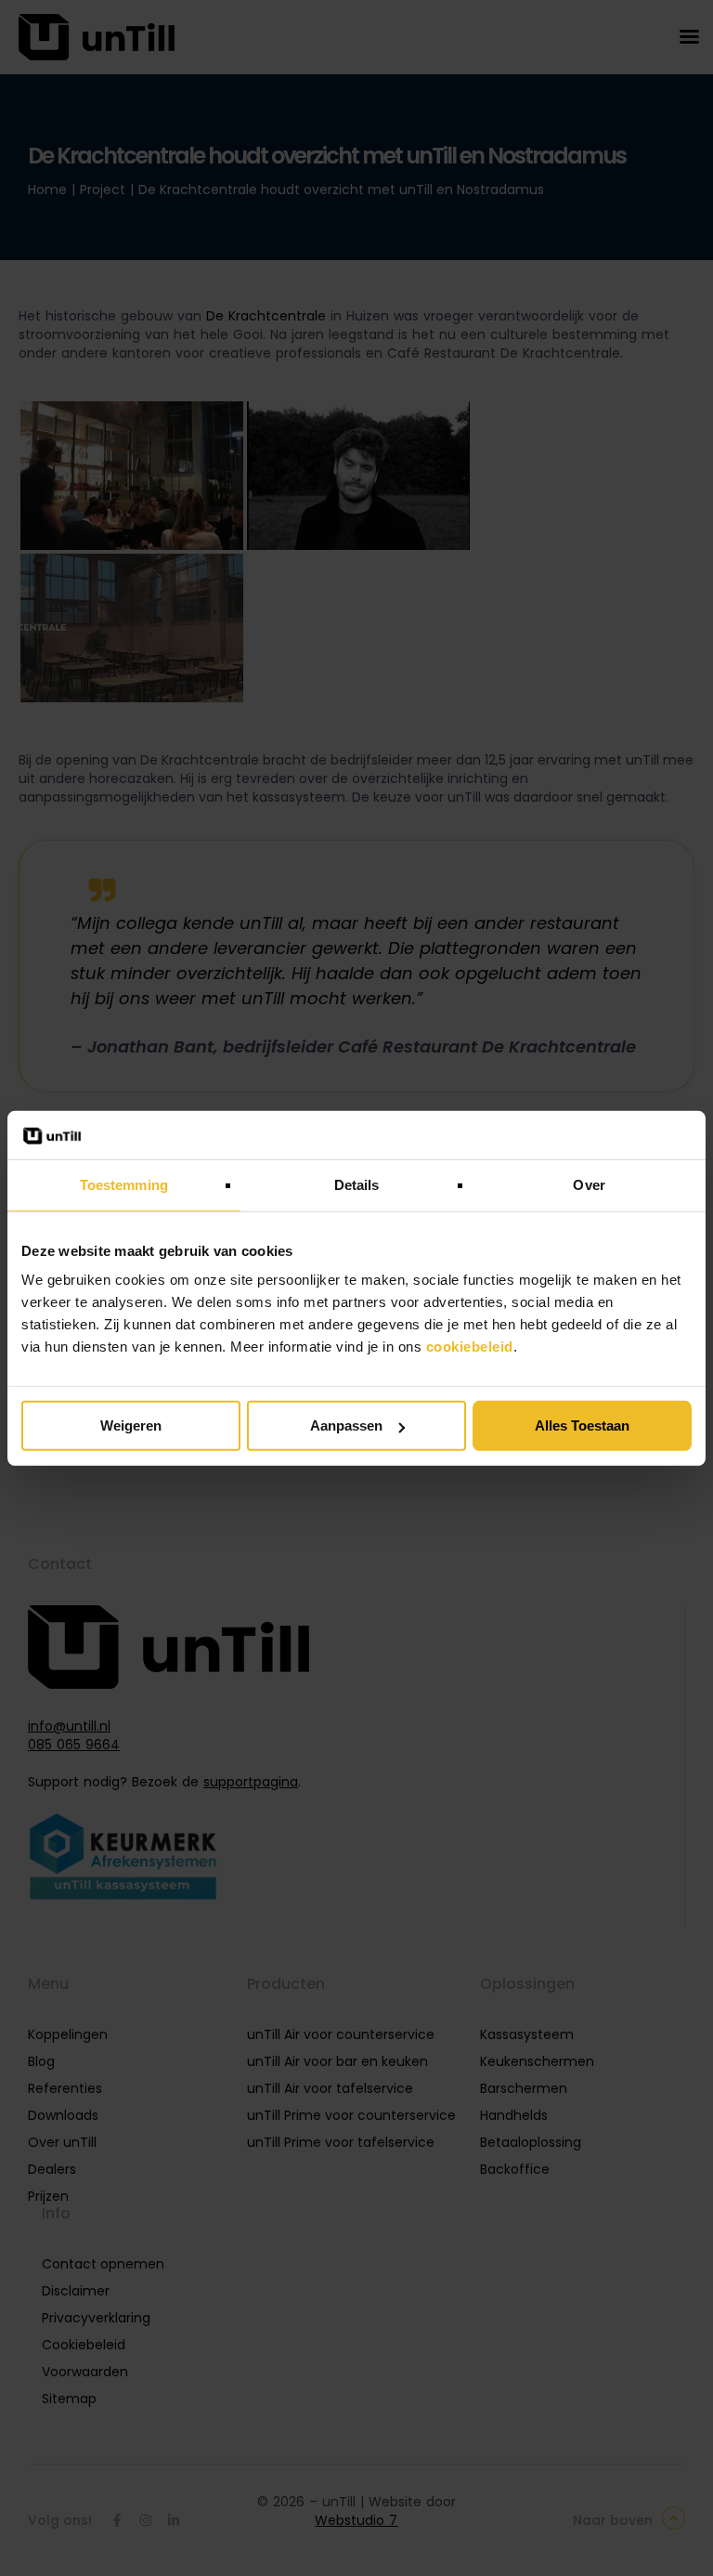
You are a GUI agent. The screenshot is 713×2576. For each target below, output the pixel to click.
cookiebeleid (470, 1347)
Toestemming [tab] (124, 1185)
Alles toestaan (582, 1425)
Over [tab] (589, 1185)
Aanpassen (346, 1425)
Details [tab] (357, 1185)
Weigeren (131, 1425)
